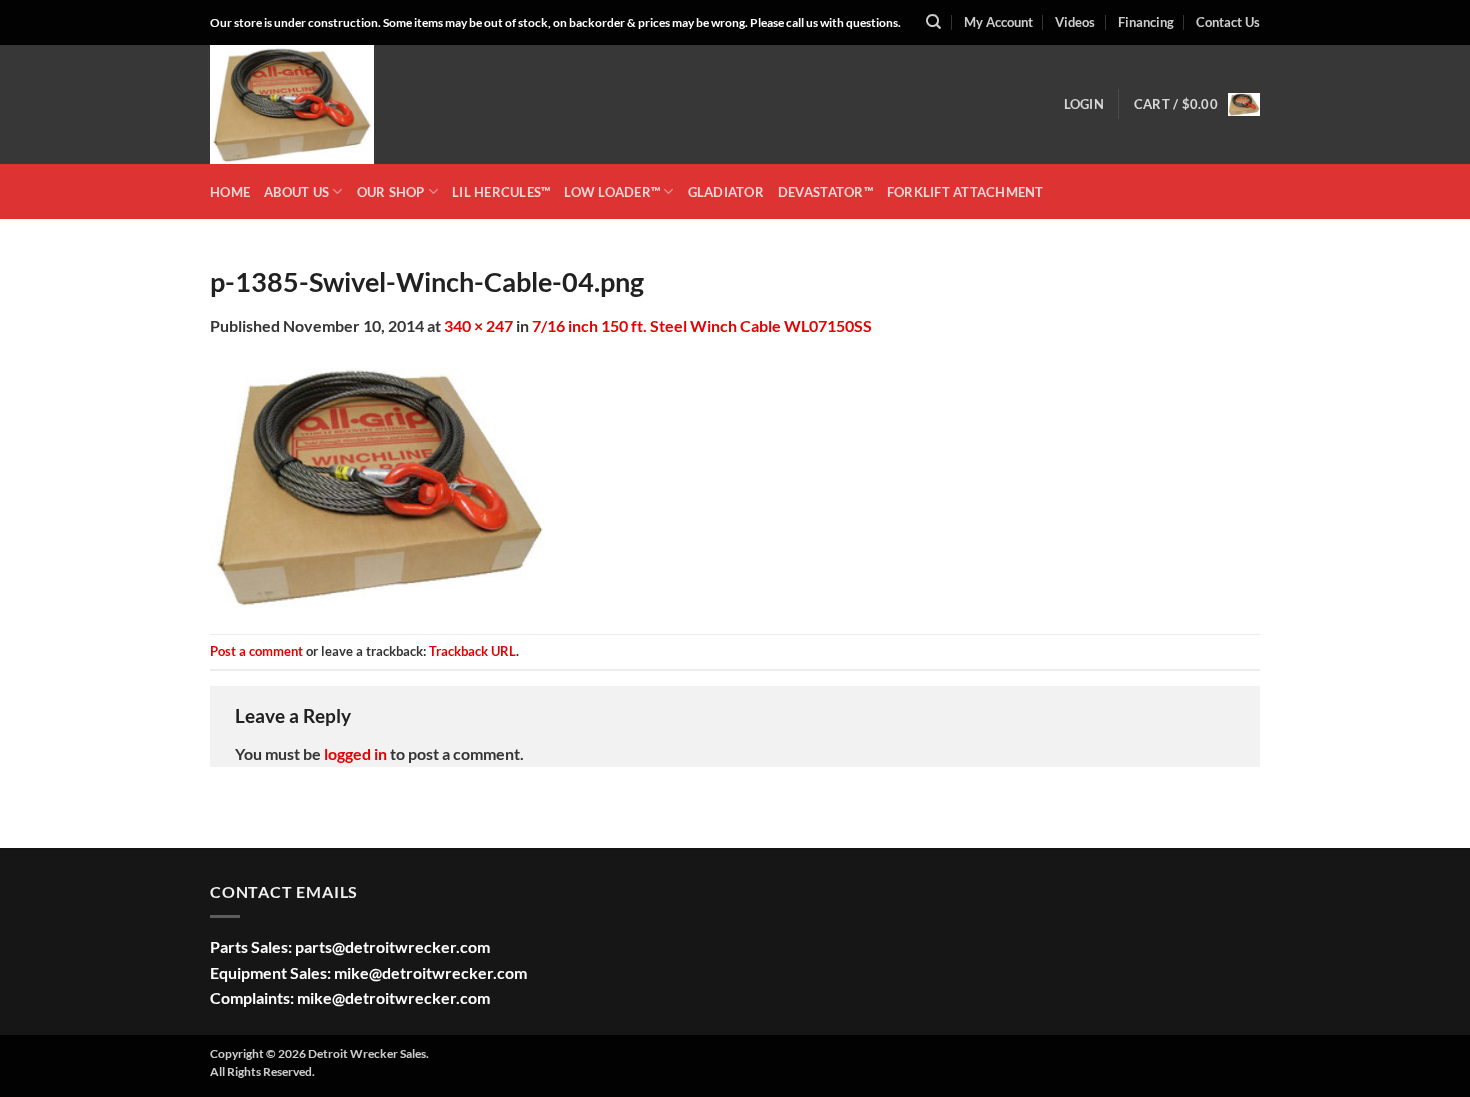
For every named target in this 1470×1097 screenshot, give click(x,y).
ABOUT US (296, 192)
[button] (1084, 104)
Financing (1146, 22)
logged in (355, 753)
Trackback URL (472, 651)
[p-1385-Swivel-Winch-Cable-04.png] (380, 483)
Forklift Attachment (965, 192)
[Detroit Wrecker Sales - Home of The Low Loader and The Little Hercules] (310, 104)
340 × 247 (478, 325)
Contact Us (1228, 22)
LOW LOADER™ (612, 192)
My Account (998, 22)
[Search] (933, 22)
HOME (230, 192)
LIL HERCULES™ (501, 192)
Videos (1075, 22)
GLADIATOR (726, 192)
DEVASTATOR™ (825, 192)
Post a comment (256, 651)
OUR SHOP (391, 192)
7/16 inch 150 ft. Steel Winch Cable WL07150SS (702, 325)
